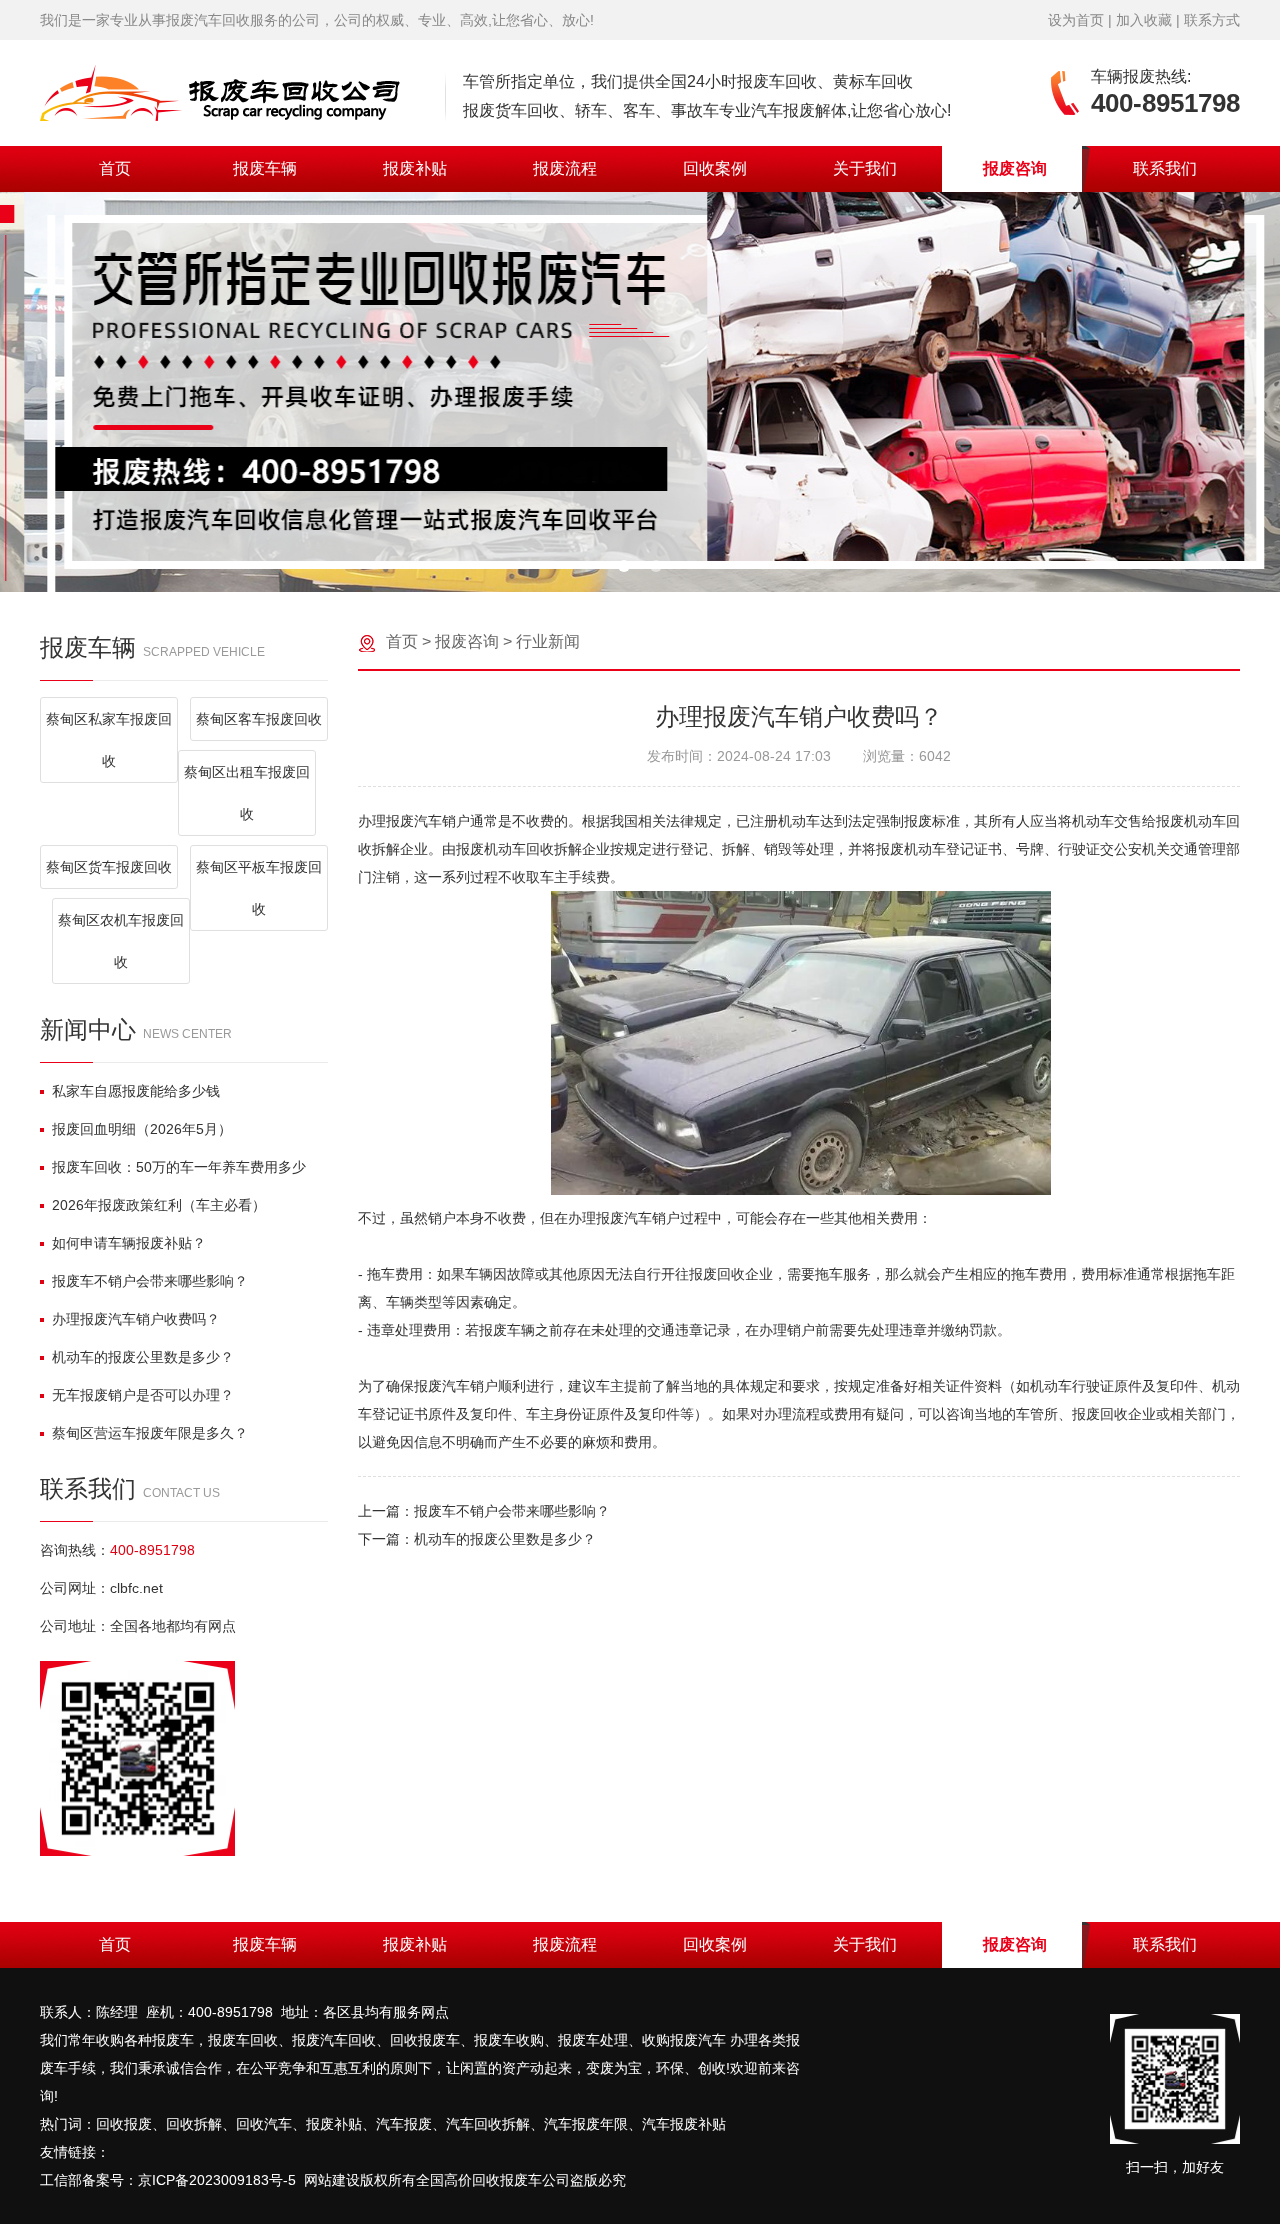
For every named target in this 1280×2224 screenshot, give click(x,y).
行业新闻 (548, 641)
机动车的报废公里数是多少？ (143, 1357)
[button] (624, 566)
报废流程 (565, 168)
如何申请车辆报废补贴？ (129, 1243)
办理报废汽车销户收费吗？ (136, 1319)
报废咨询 (1015, 168)
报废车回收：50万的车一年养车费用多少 (179, 1167)
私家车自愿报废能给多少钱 (136, 1091)
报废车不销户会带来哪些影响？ (150, 1281)
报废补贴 (415, 168)
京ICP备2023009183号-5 (217, 2180)
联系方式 (1212, 20)
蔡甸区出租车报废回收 (247, 793)
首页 (115, 168)
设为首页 (1076, 20)
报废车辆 (265, 168)
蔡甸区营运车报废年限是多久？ (150, 1433)
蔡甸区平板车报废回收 (259, 888)
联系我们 (1165, 168)
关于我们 (865, 168)
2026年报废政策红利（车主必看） (159, 1205)
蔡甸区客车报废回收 (259, 719)
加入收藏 (1144, 20)
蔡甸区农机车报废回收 (121, 941)
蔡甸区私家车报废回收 (109, 740)
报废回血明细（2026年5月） (142, 1129)
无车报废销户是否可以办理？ (143, 1395)
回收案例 (715, 168)
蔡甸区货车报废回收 (109, 867)
